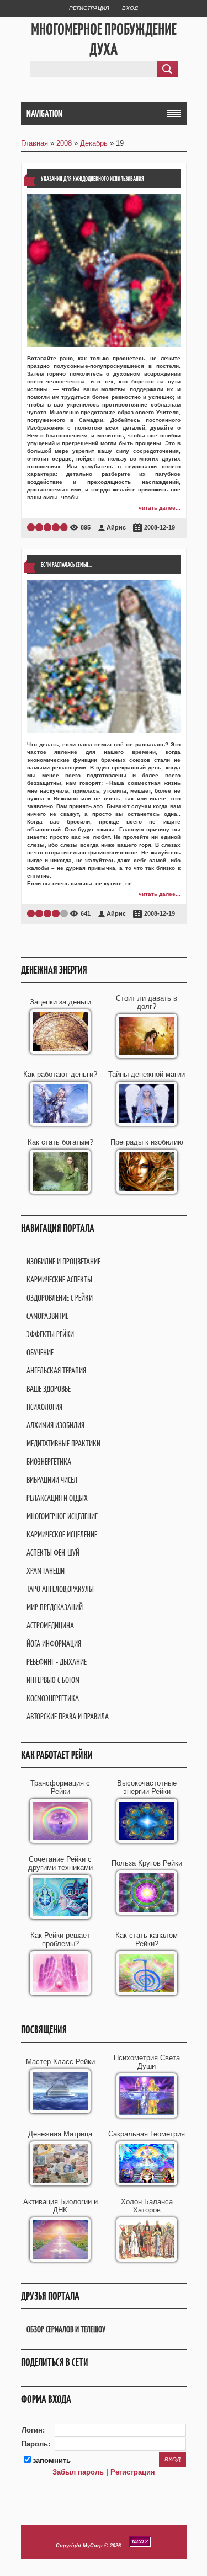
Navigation (44, 114)
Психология (44, 1407)
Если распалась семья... (66, 565)
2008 (64, 143)
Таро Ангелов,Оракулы (60, 1589)
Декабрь (94, 143)
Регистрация (89, 8)
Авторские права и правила (68, 1716)
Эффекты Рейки (50, 1334)
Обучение (40, 1352)
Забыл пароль (78, 2472)
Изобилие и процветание (63, 1261)
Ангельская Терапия (56, 1370)
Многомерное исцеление (62, 1516)
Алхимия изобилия (55, 1425)
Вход (130, 8)
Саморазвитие (47, 1316)
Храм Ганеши (46, 1571)
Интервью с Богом (53, 1680)
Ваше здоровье (49, 1389)
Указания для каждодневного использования (92, 178)
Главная (34, 143)
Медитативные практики (63, 1443)
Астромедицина (50, 1625)
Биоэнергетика (49, 1461)
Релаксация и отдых (57, 1498)
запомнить (52, 2460)
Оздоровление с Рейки (60, 1298)
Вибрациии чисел (52, 1480)
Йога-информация (54, 1644)
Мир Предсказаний (55, 1607)
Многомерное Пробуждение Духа (104, 39)
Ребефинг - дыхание (57, 1662)
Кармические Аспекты (59, 1279)
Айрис (116, 527)
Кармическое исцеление (62, 1534)
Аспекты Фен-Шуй (53, 1552)
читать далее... (160, 508)
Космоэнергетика (53, 1698)
